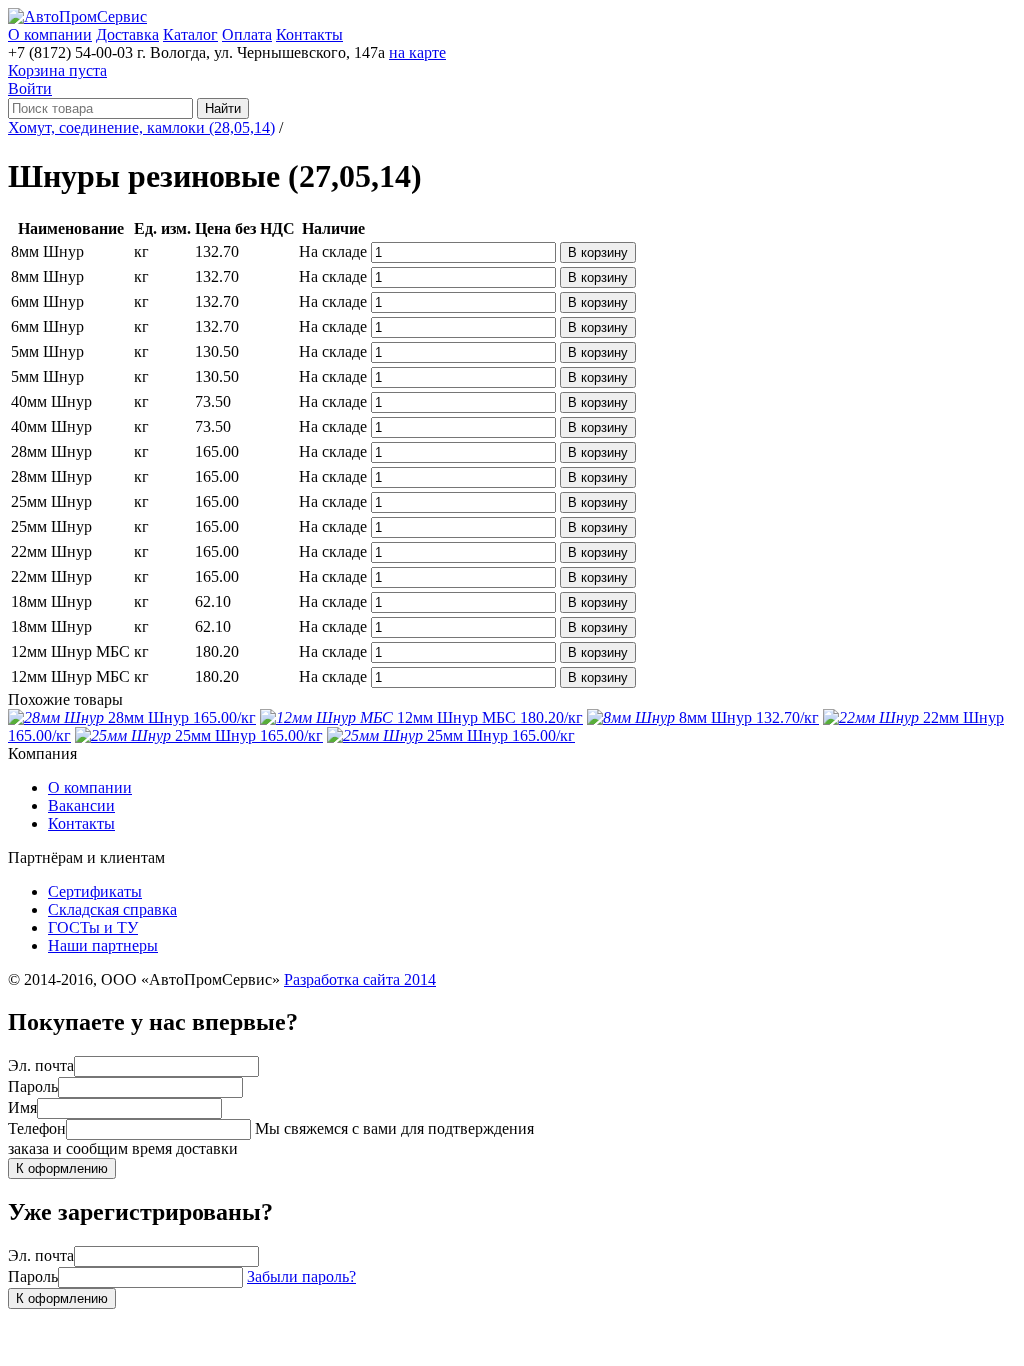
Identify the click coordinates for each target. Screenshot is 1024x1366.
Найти (223, 108)
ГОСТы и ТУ (93, 927)
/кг (182, 717)
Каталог (190, 34)
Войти (30, 88)
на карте (417, 52)
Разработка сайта (360, 979)
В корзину (598, 252)
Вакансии (81, 805)
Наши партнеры (103, 945)
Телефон (37, 1128)
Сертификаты (95, 891)
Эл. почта (41, 1065)
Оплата (247, 34)
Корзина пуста (57, 70)
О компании (50, 34)
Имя (22, 1107)
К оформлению (62, 1168)
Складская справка (112, 909)
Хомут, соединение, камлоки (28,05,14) (141, 127)
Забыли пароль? (301, 1276)
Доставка (127, 34)
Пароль (33, 1086)
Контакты (309, 34)
